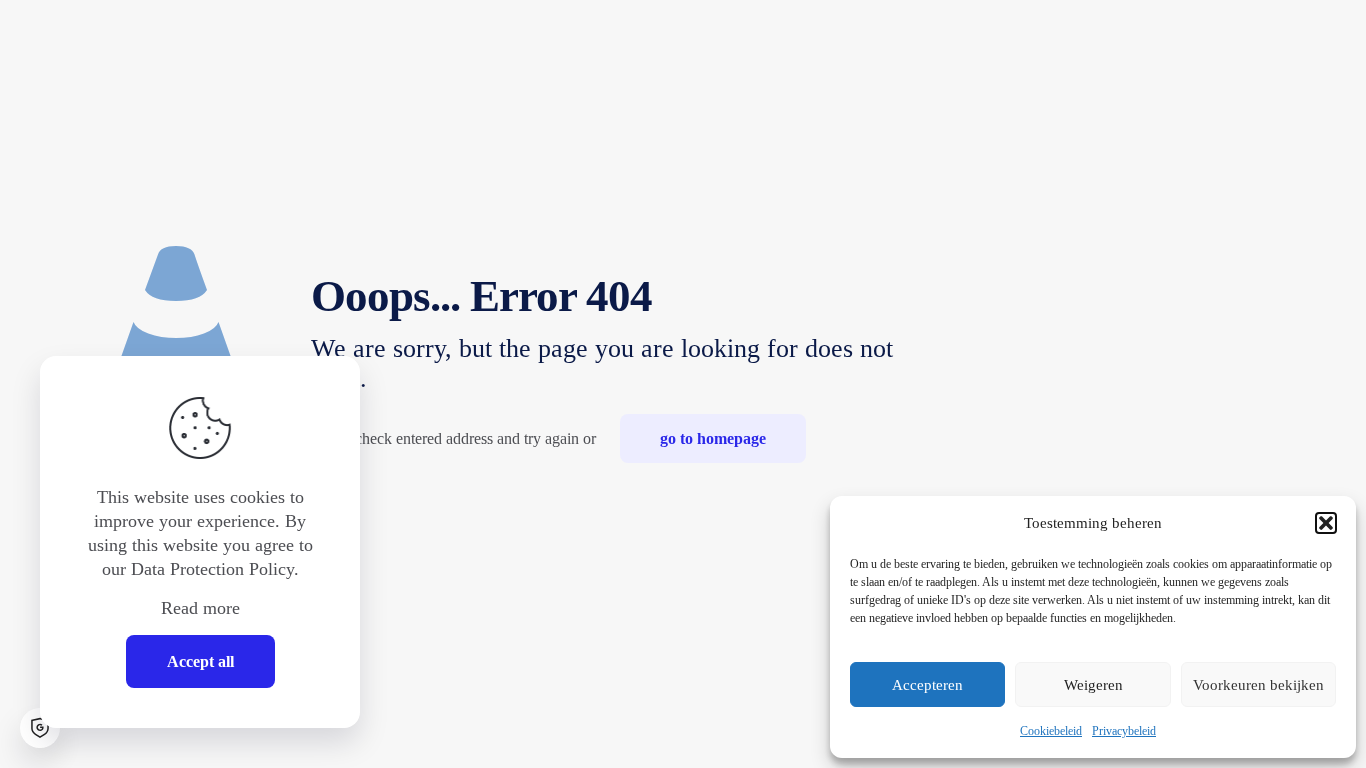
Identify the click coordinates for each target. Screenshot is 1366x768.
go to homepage (713, 438)
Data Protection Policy (212, 569)
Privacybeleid (1124, 731)
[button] (1326, 523)
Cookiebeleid (1051, 731)
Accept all (200, 661)
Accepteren (927, 685)
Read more (200, 608)
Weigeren (1093, 685)
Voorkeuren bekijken (1258, 685)
